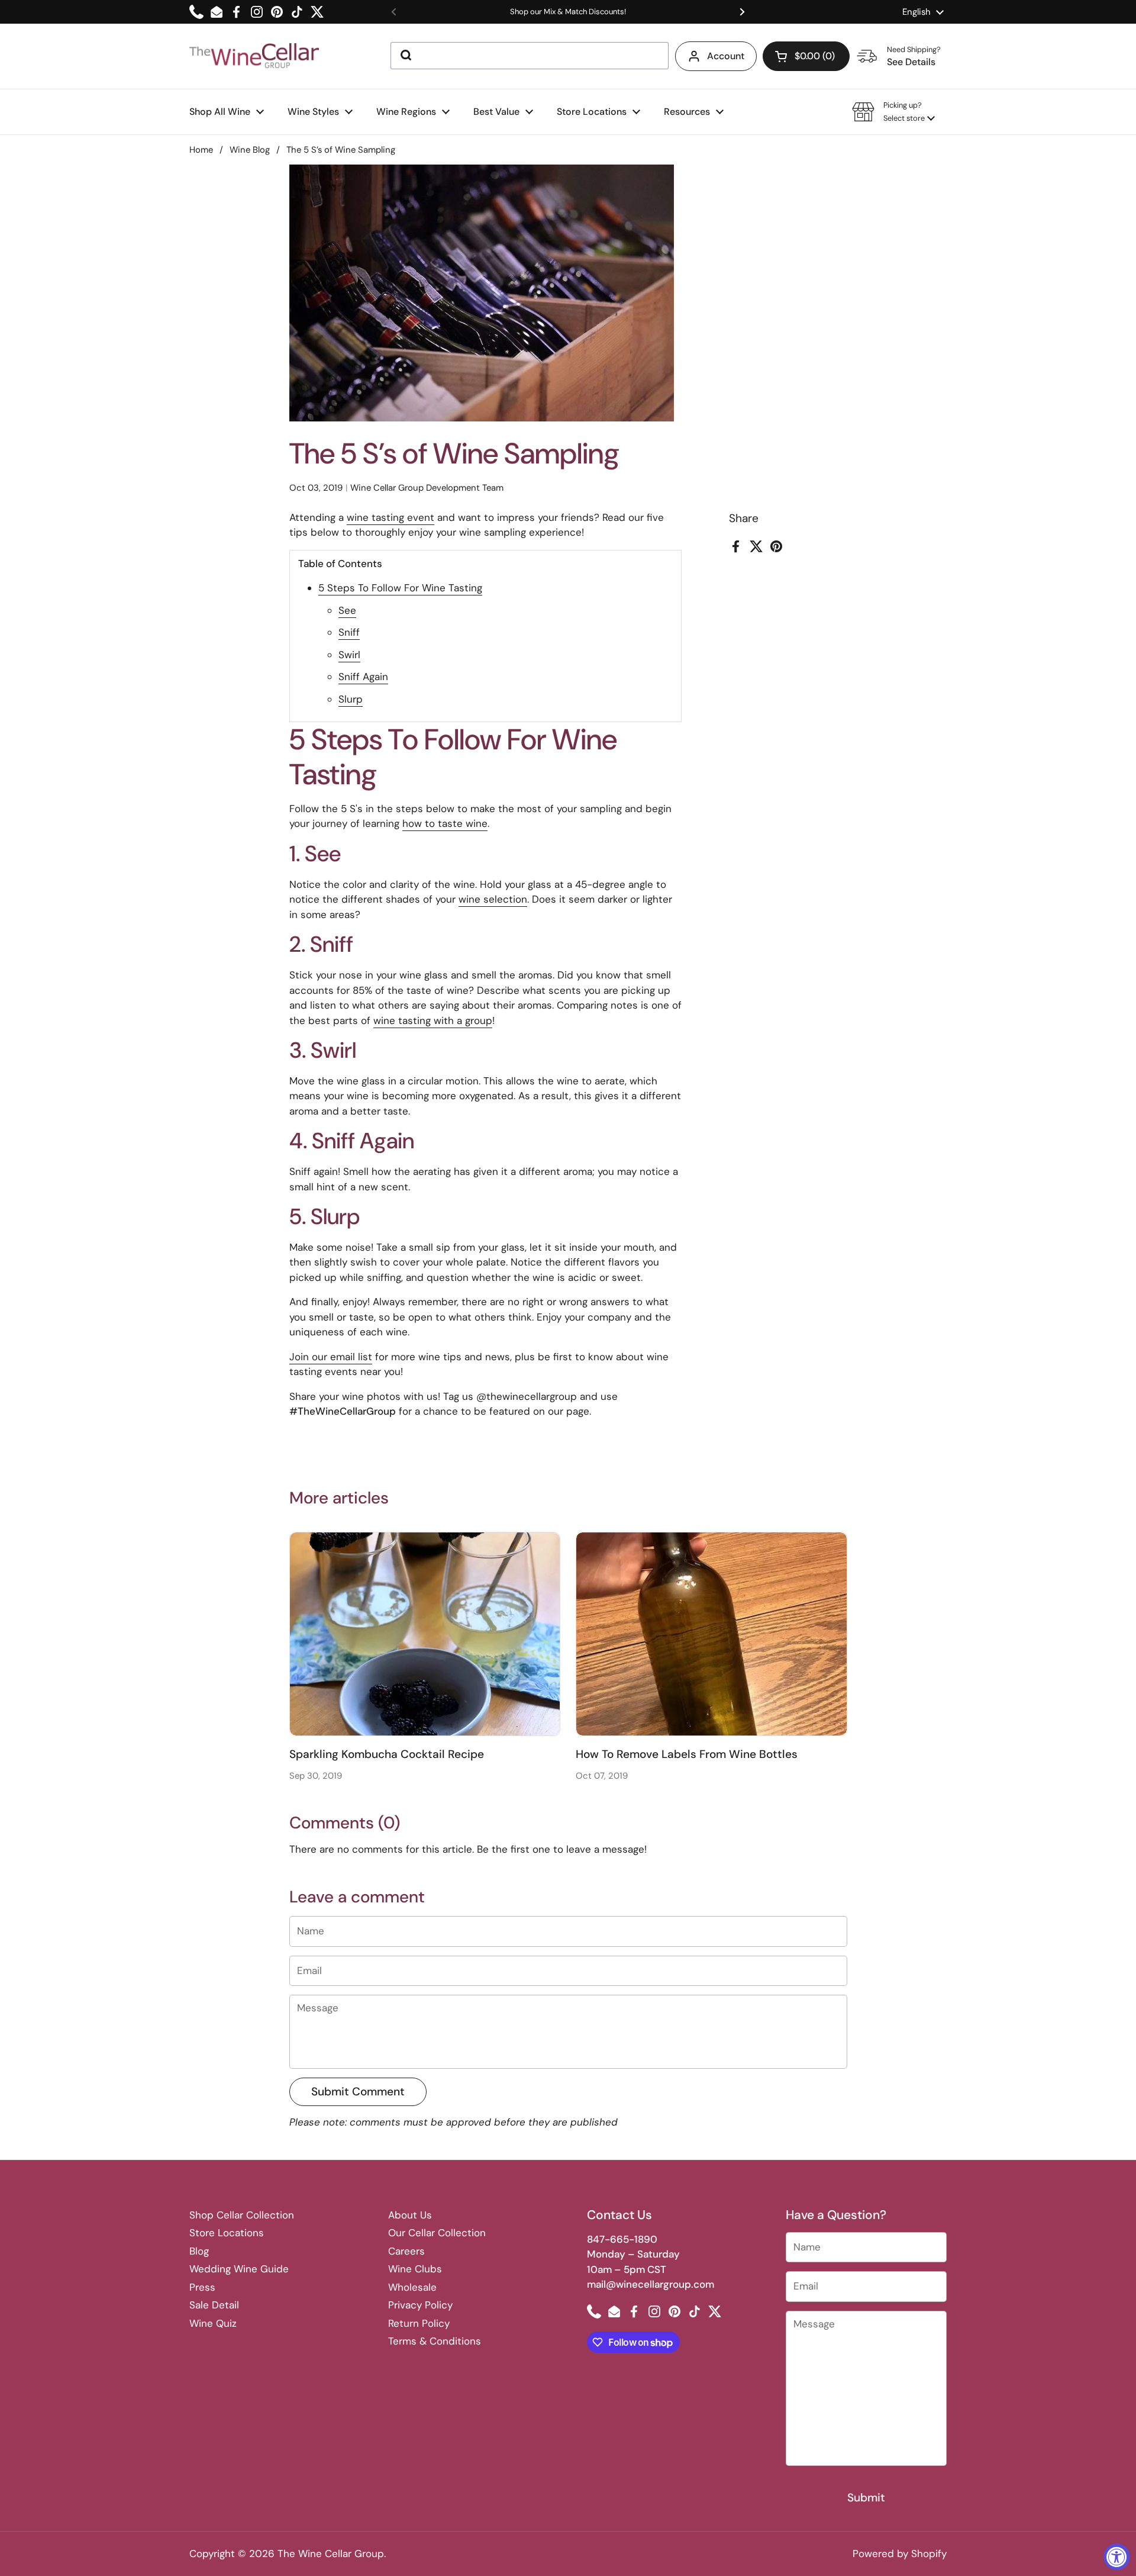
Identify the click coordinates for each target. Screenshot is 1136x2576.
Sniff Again (363, 677)
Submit (866, 2498)
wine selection (493, 899)
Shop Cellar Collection (242, 2215)
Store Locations (227, 2233)
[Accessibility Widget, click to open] (1117, 2557)
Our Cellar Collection (437, 2233)
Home (201, 150)
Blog (199, 2251)
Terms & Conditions (435, 2341)
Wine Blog (250, 150)
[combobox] (530, 56)
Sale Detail (214, 2305)
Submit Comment (358, 2092)
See (347, 610)
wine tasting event (390, 517)
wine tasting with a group (433, 1020)
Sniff (349, 632)
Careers (406, 2251)
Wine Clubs (415, 2269)
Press (202, 2287)
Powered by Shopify (900, 2554)
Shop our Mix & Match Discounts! (568, 12)
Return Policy (419, 2323)
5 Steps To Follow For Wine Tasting (400, 588)
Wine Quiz (213, 2323)
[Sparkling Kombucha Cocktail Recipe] (425, 1634)
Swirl (349, 655)
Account (726, 56)
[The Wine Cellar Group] (254, 57)
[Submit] (405, 56)
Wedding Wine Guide (239, 2269)
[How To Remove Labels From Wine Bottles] (711, 1634)
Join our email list (331, 1357)
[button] (806, 56)
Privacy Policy (420, 2305)
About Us (410, 2215)
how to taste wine (445, 823)
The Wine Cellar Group (331, 2554)
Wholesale (412, 2287)
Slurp (351, 699)
